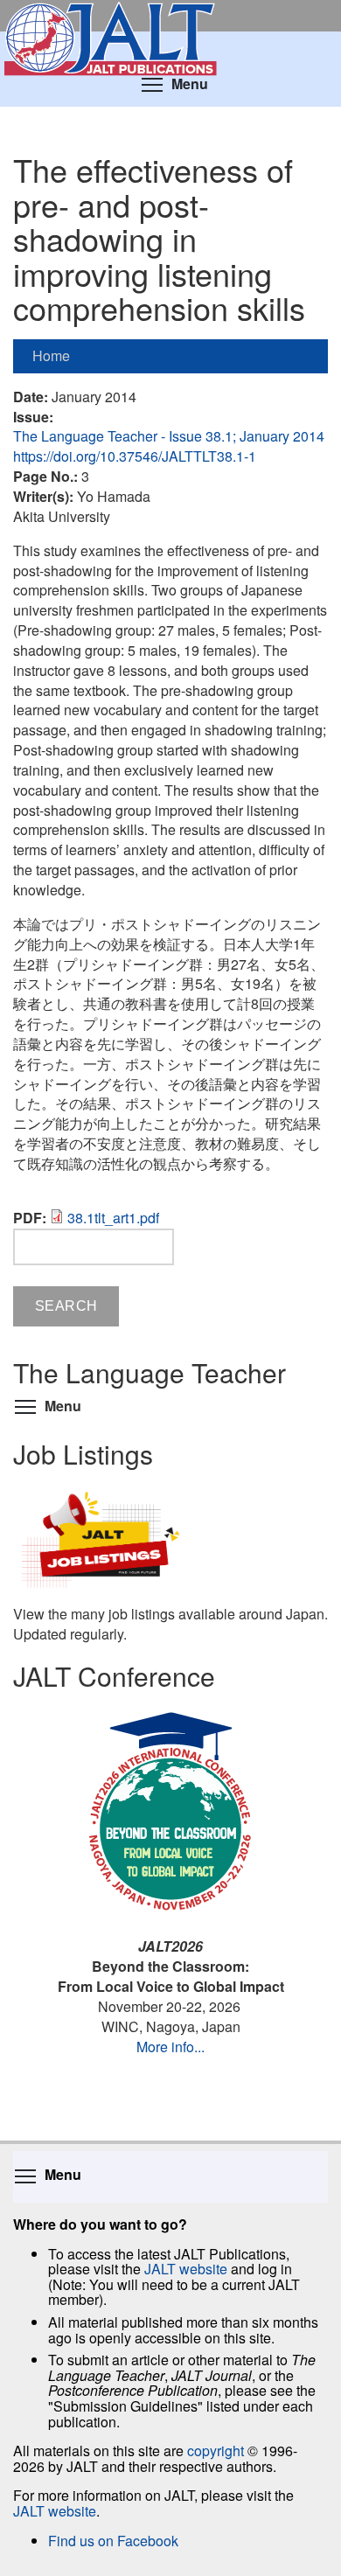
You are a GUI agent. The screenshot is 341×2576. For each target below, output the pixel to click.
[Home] (170, 16)
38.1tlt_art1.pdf (113, 1218)
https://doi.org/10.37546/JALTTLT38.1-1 (135, 456)
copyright (216, 2451)
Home (51, 355)
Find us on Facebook (113, 2541)
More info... (170, 2047)
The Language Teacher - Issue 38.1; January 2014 (169, 436)
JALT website (186, 2269)
